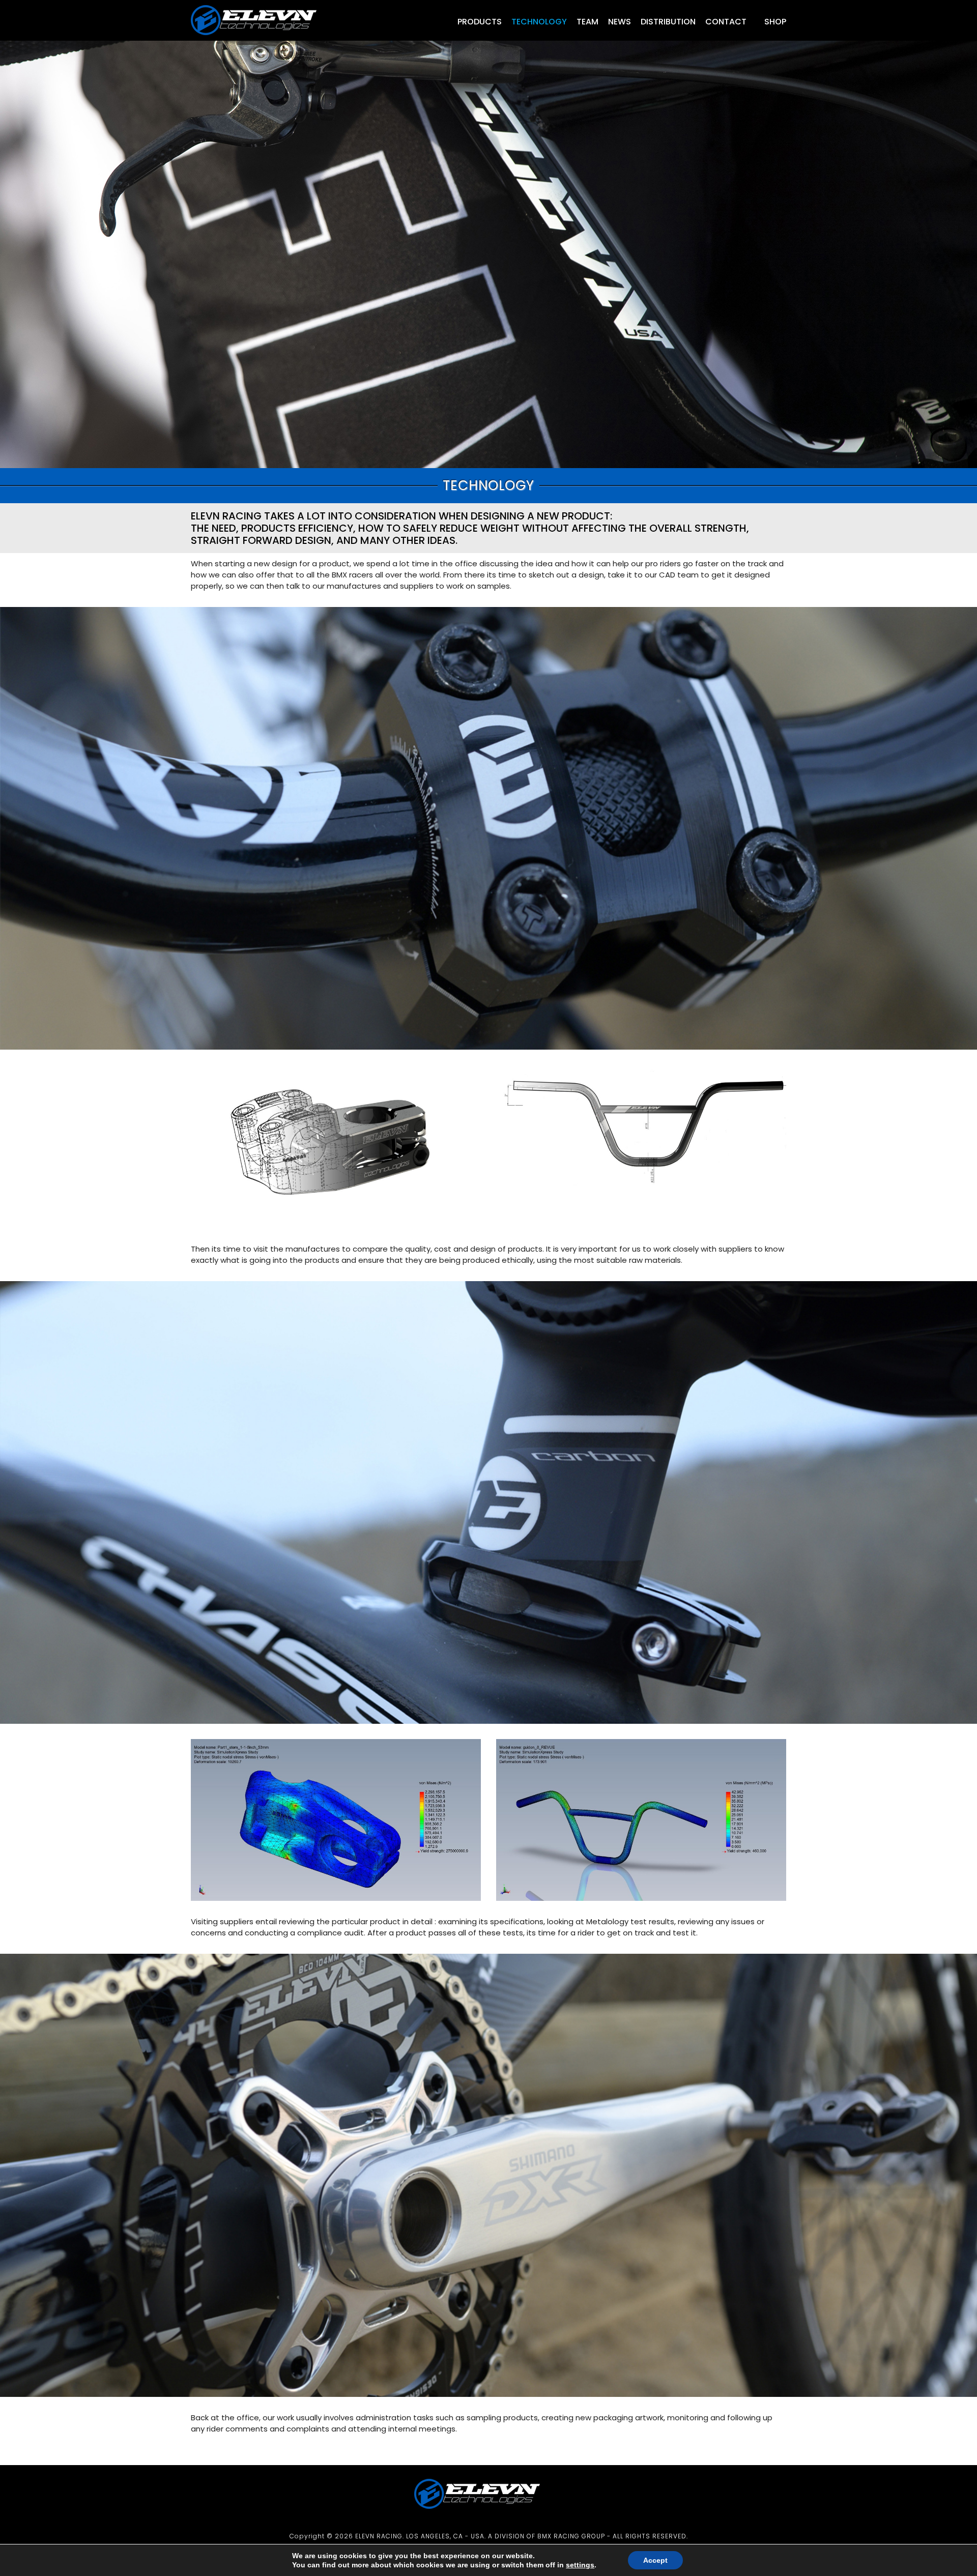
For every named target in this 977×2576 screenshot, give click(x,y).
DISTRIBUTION (668, 22)
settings (580, 2565)
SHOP (774, 22)
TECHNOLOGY (539, 22)
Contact (726, 22)
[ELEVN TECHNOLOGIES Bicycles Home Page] (265, 38)
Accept (655, 2560)
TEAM (587, 22)
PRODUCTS (480, 22)
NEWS (620, 22)
